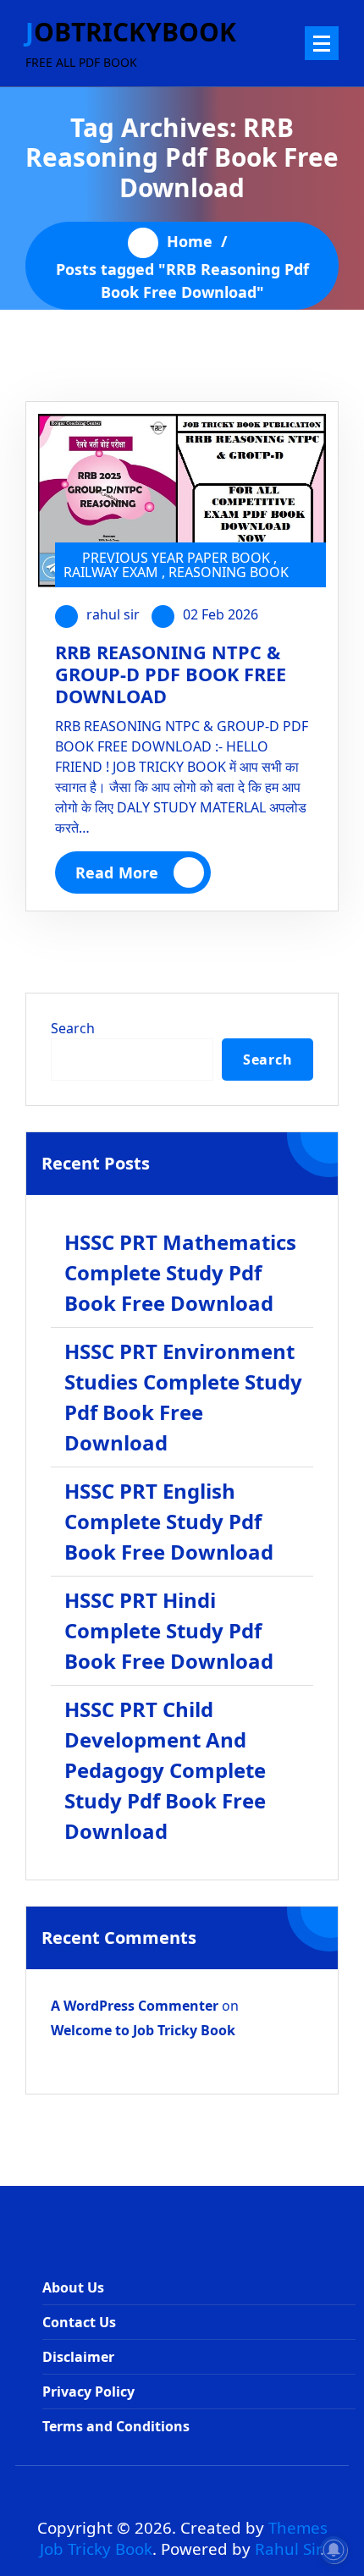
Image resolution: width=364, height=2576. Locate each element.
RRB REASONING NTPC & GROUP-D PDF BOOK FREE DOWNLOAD (171, 674)
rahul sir (113, 614)
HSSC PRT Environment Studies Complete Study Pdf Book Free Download (183, 1397)
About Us (73, 2287)
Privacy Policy (88, 2392)
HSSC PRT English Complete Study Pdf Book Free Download (169, 1521)
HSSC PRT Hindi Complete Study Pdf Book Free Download (169, 1630)
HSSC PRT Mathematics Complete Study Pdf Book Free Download (180, 1272)
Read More (117, 872)
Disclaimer (78, 2357)
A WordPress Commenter (135, 2006)
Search (73, 1028)
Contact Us (79, 2322)
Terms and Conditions (116, 2426)
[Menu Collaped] (322, 43)
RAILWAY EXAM (111, 572)
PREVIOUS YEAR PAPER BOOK (176, 558)
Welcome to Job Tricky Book (143, 2030)
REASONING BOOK (229, 572)
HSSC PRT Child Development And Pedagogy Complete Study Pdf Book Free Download (165, 1770)
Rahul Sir (287, 2548)
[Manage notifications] (334, 2550)
